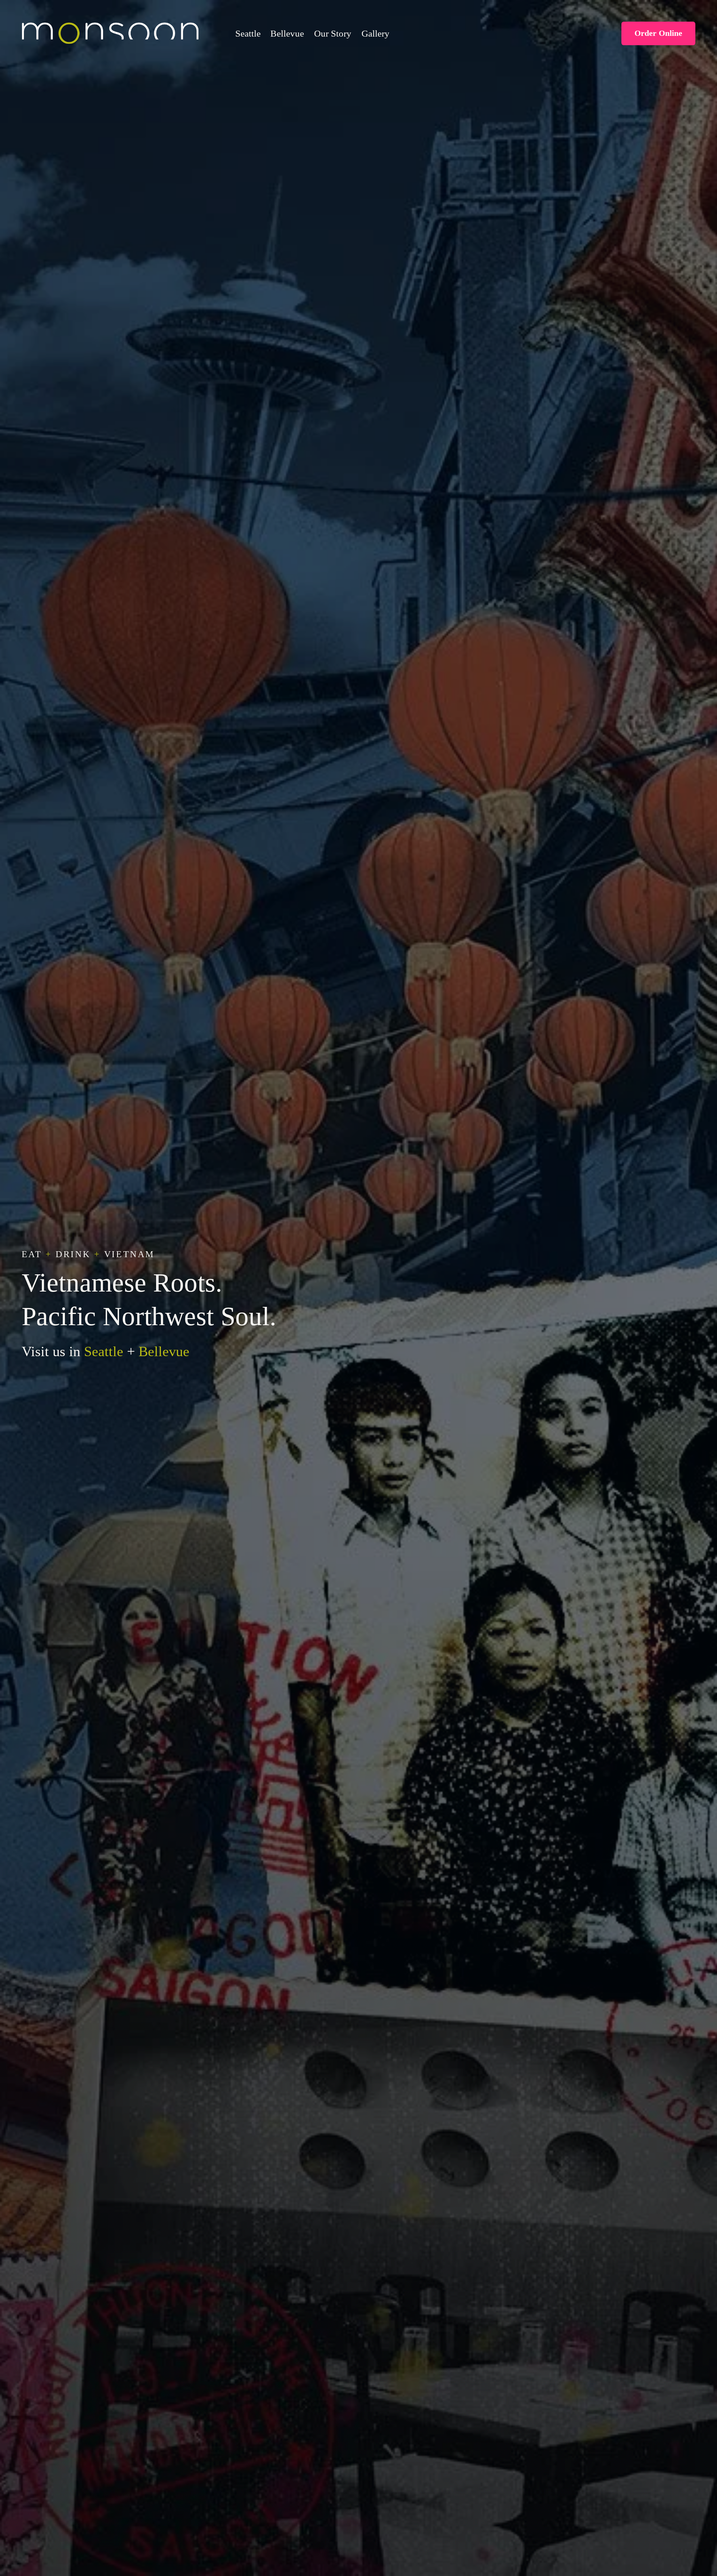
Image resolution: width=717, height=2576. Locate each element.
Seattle (248, 33)
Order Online (658, 33)
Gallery (375, 33)
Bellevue (287, 33)
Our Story (333, 33)
